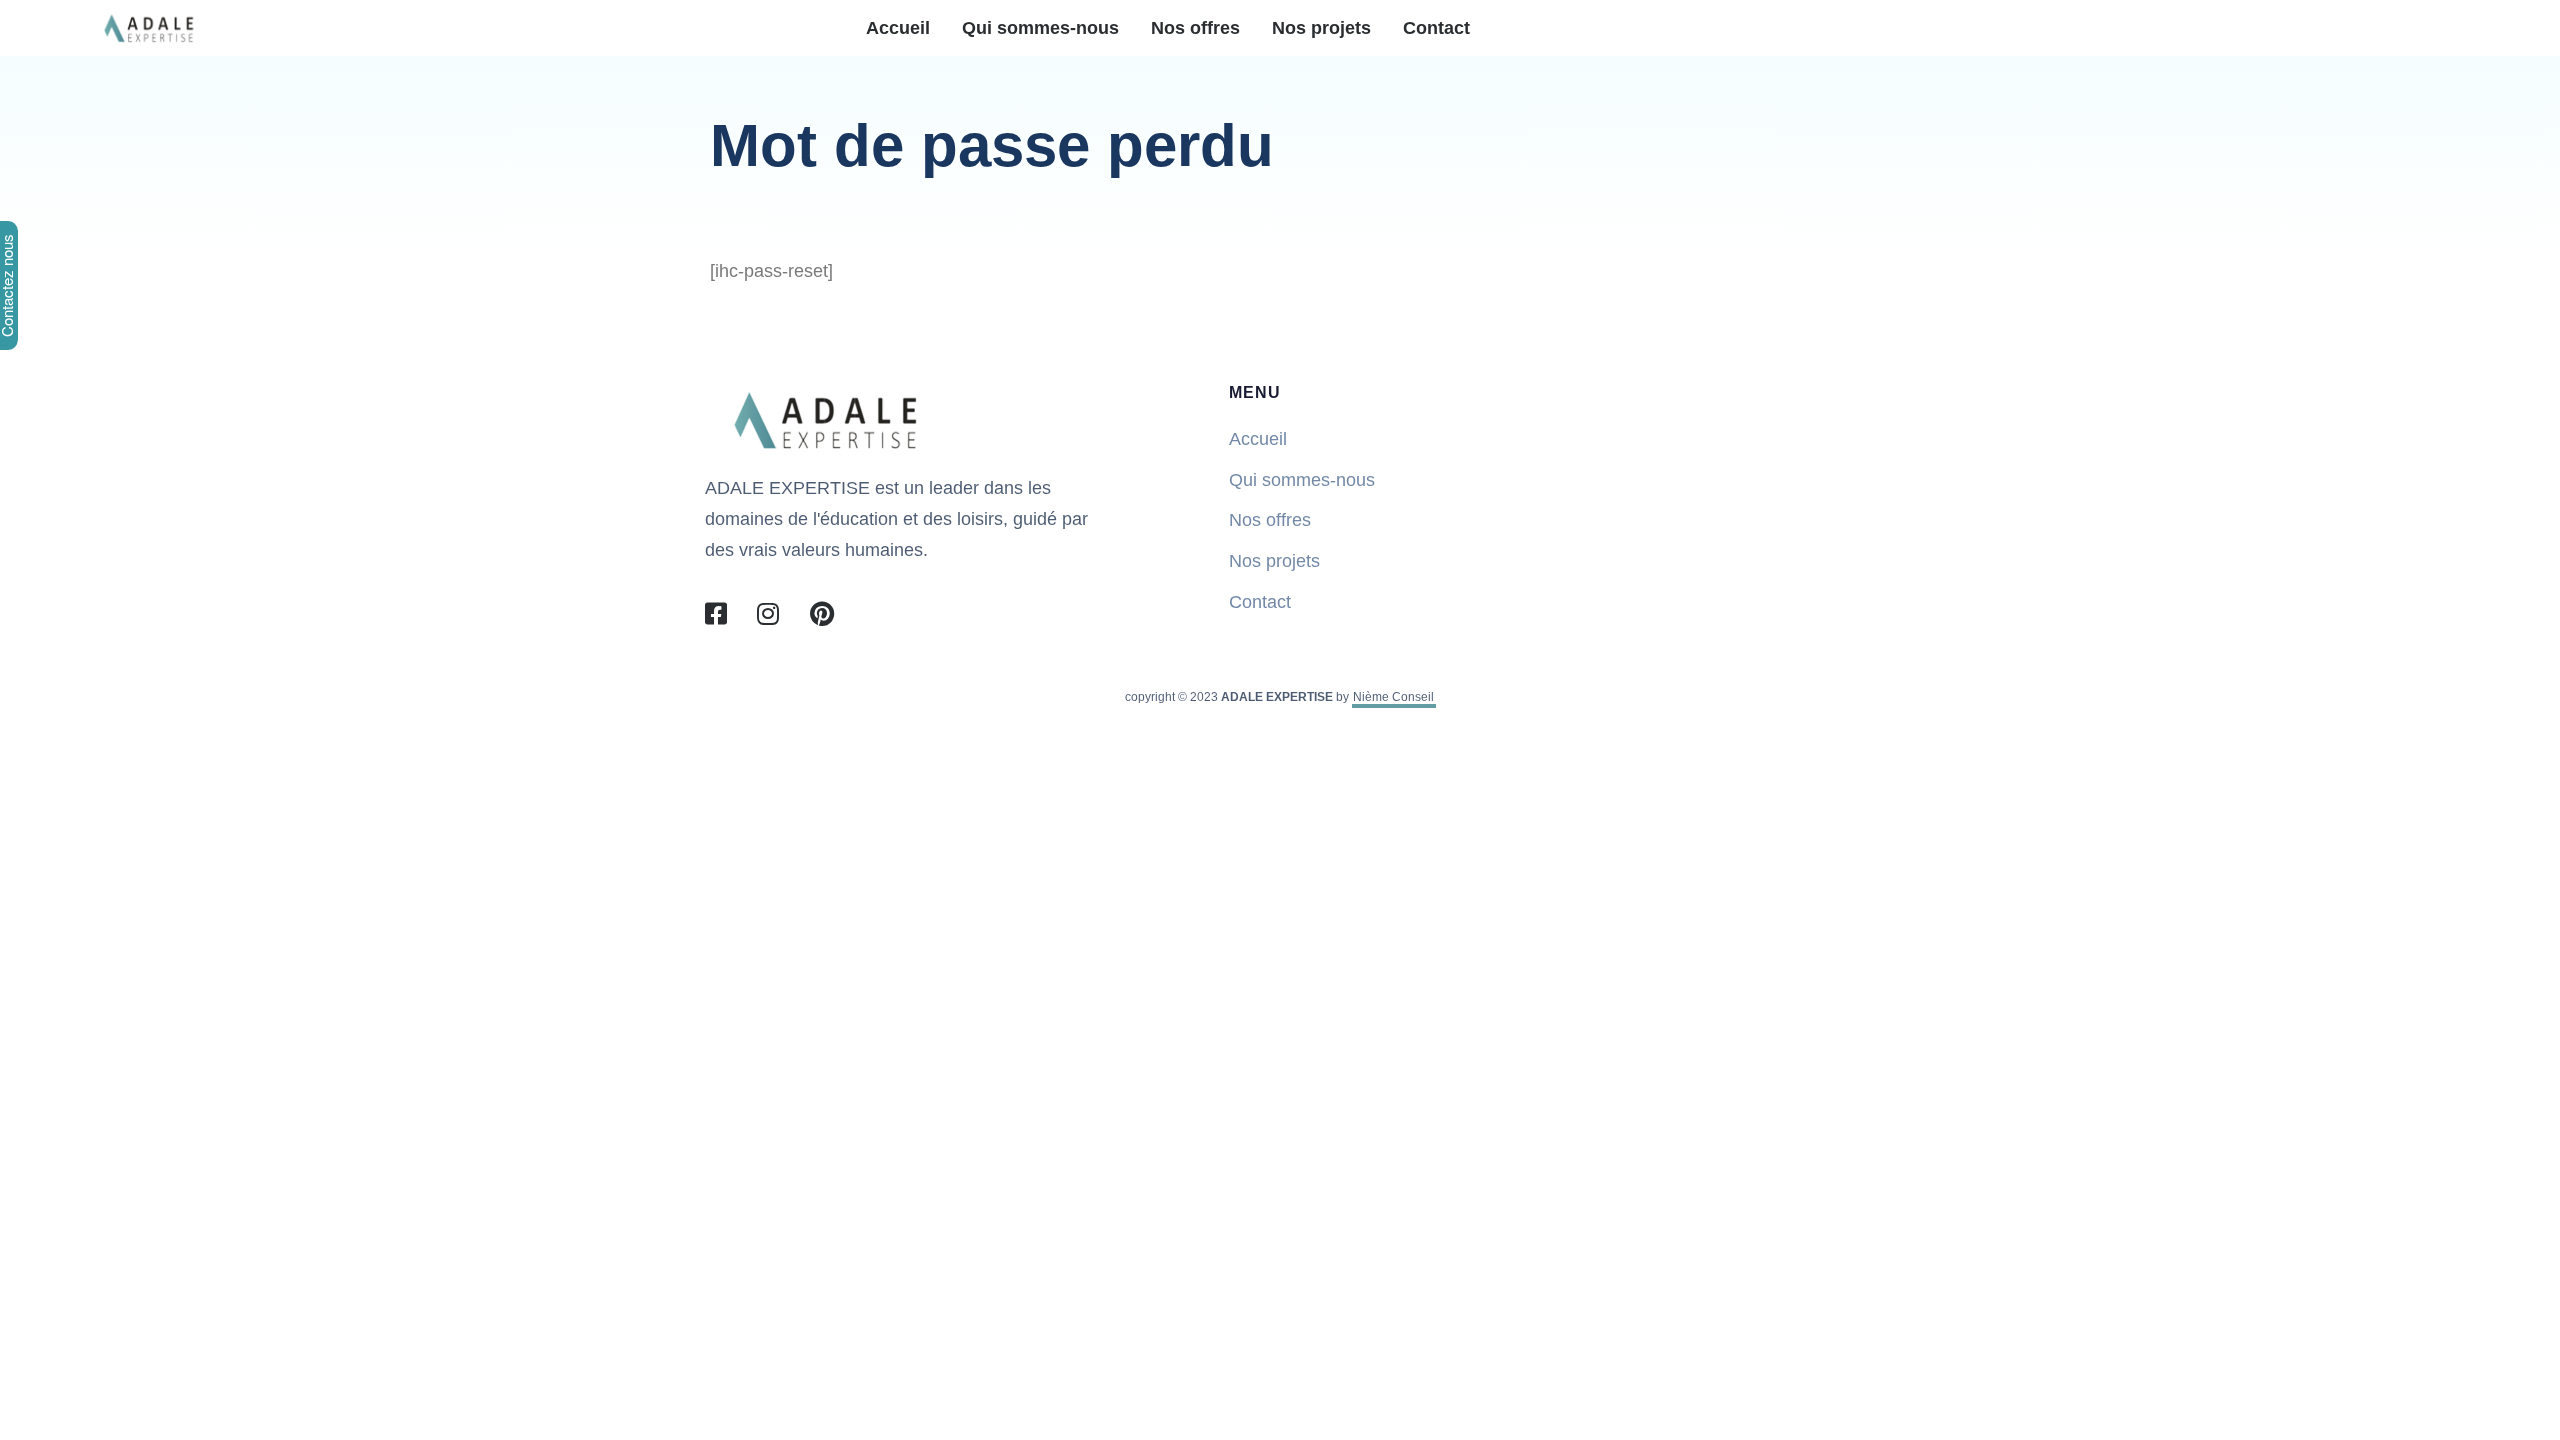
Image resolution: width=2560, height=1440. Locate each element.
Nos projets (1321, 28)
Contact (1436, 28)
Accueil (898, 28)
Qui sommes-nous (1040, 28)
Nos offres (1195, 28)
